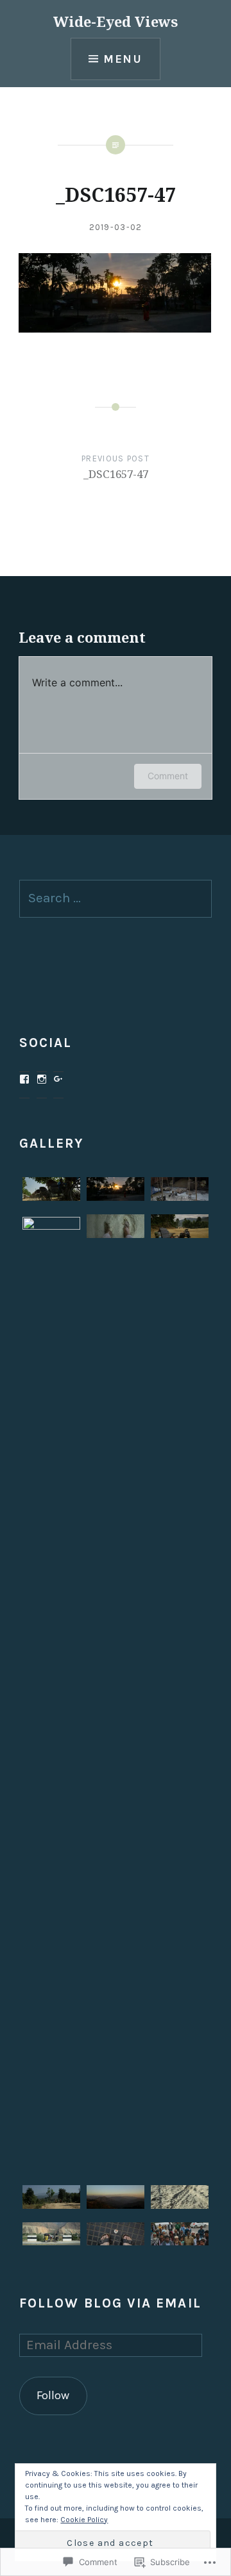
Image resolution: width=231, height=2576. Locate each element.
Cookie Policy (84, 2520)
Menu (123, 59)
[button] (51, 1193)
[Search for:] (116, 898)
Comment (168, 776)
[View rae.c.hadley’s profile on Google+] (58, 1079)
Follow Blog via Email (110, 2303)
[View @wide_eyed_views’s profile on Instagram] (42, 1079)
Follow (53, 2395)
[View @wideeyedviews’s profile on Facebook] (24, 1079)
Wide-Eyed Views (116, 21)
